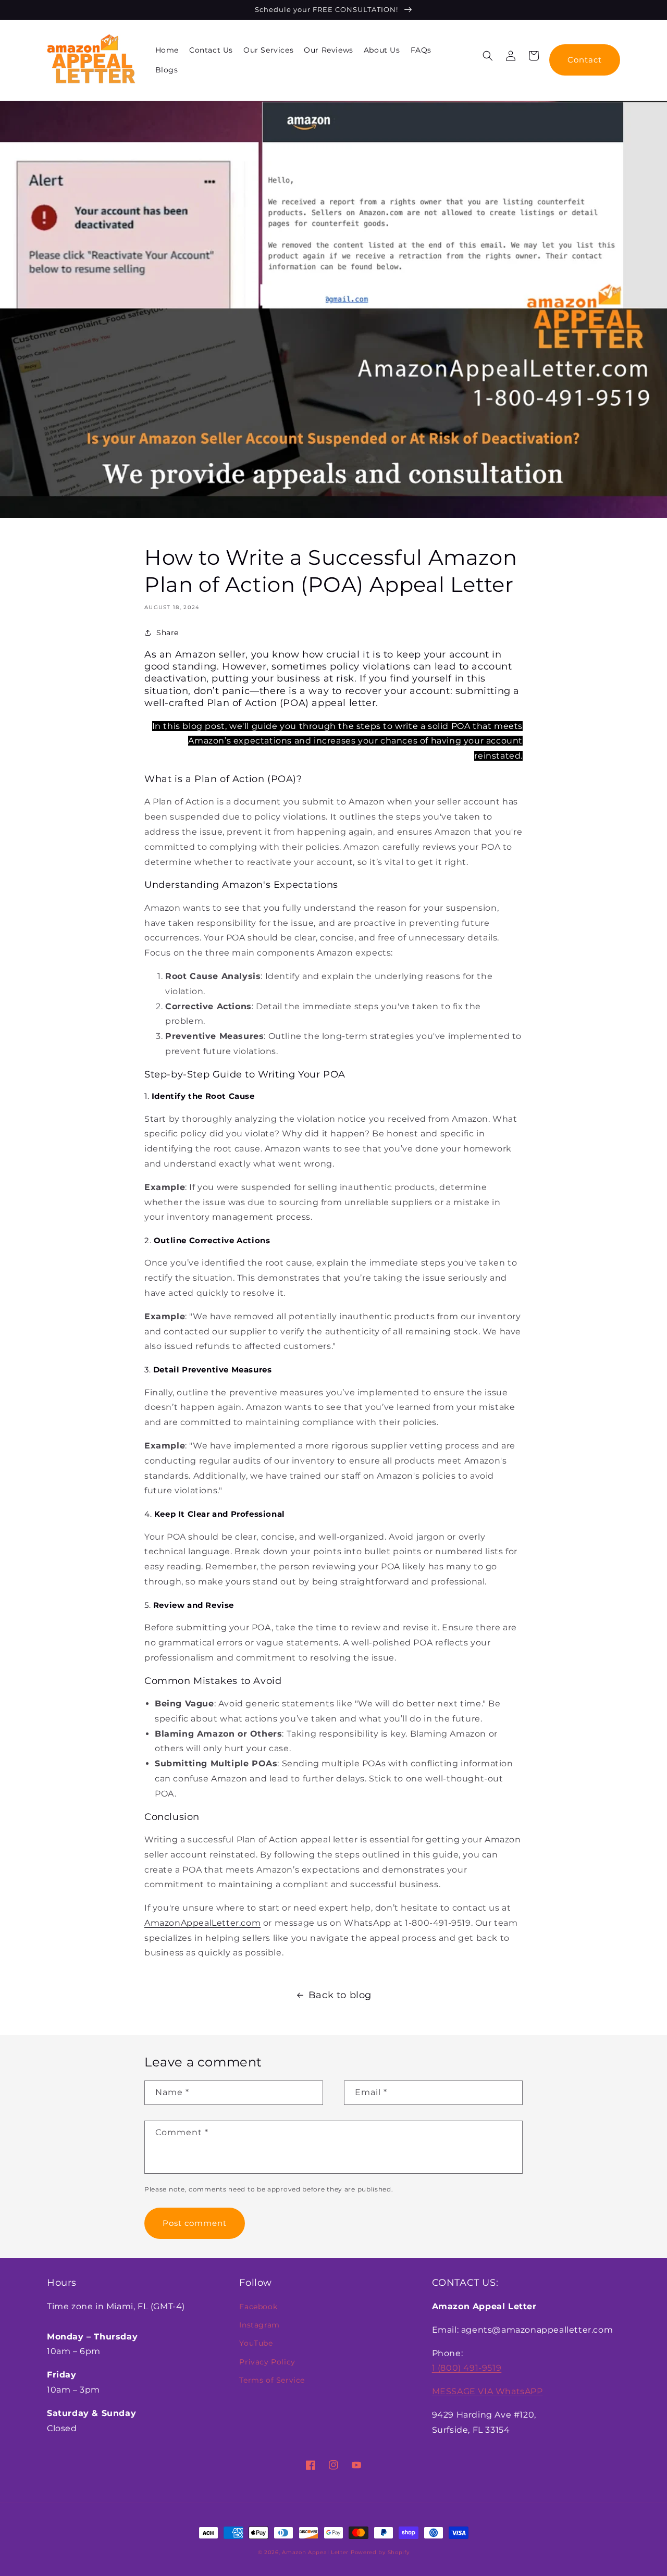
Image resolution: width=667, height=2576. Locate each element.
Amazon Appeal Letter (315, 2552)
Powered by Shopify (380, 2552)
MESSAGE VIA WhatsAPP (487, 2391)
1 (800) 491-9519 (467, 2368)
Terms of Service (272, 2380)
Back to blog (340, 1995)
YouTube (256, 2343)
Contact (585, 60)
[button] (488, 56)
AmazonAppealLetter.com (202, 1923)
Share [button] (168, 633)
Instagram (259, 2325)
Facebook (258, 2307)
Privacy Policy (267, 2362)
